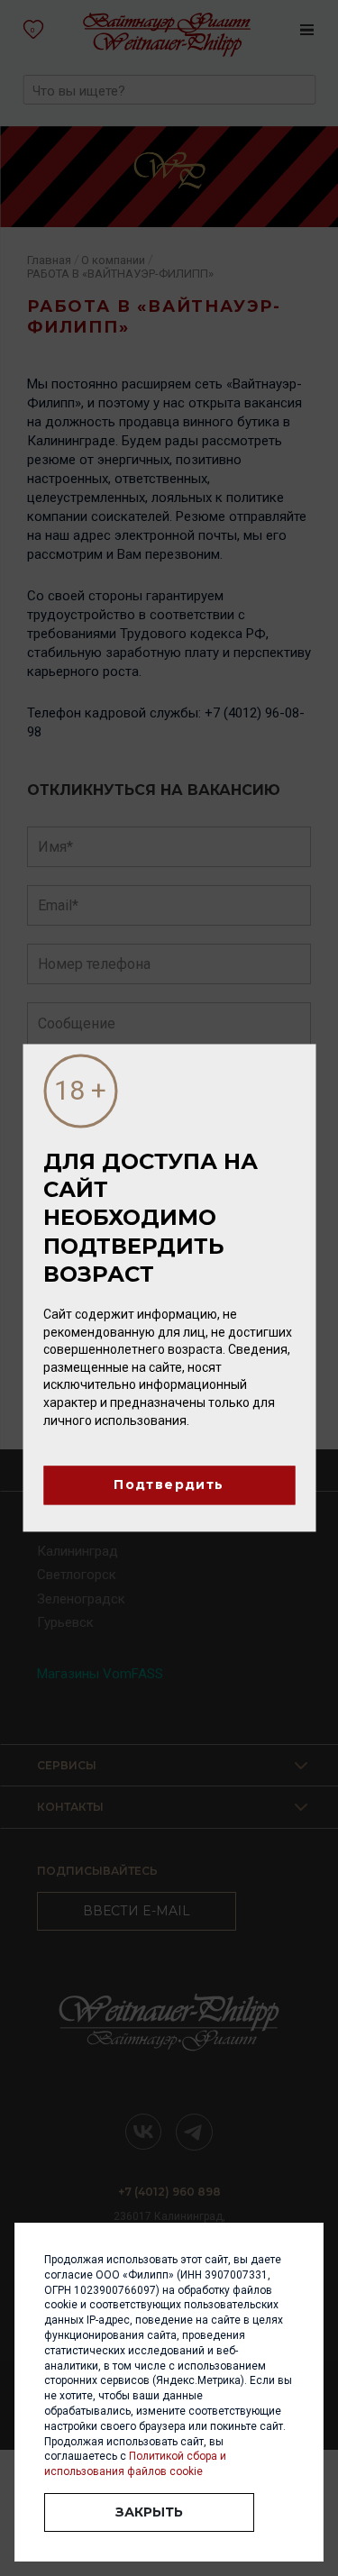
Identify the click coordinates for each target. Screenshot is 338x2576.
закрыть (149, 2512)
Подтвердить (169, 1485)
